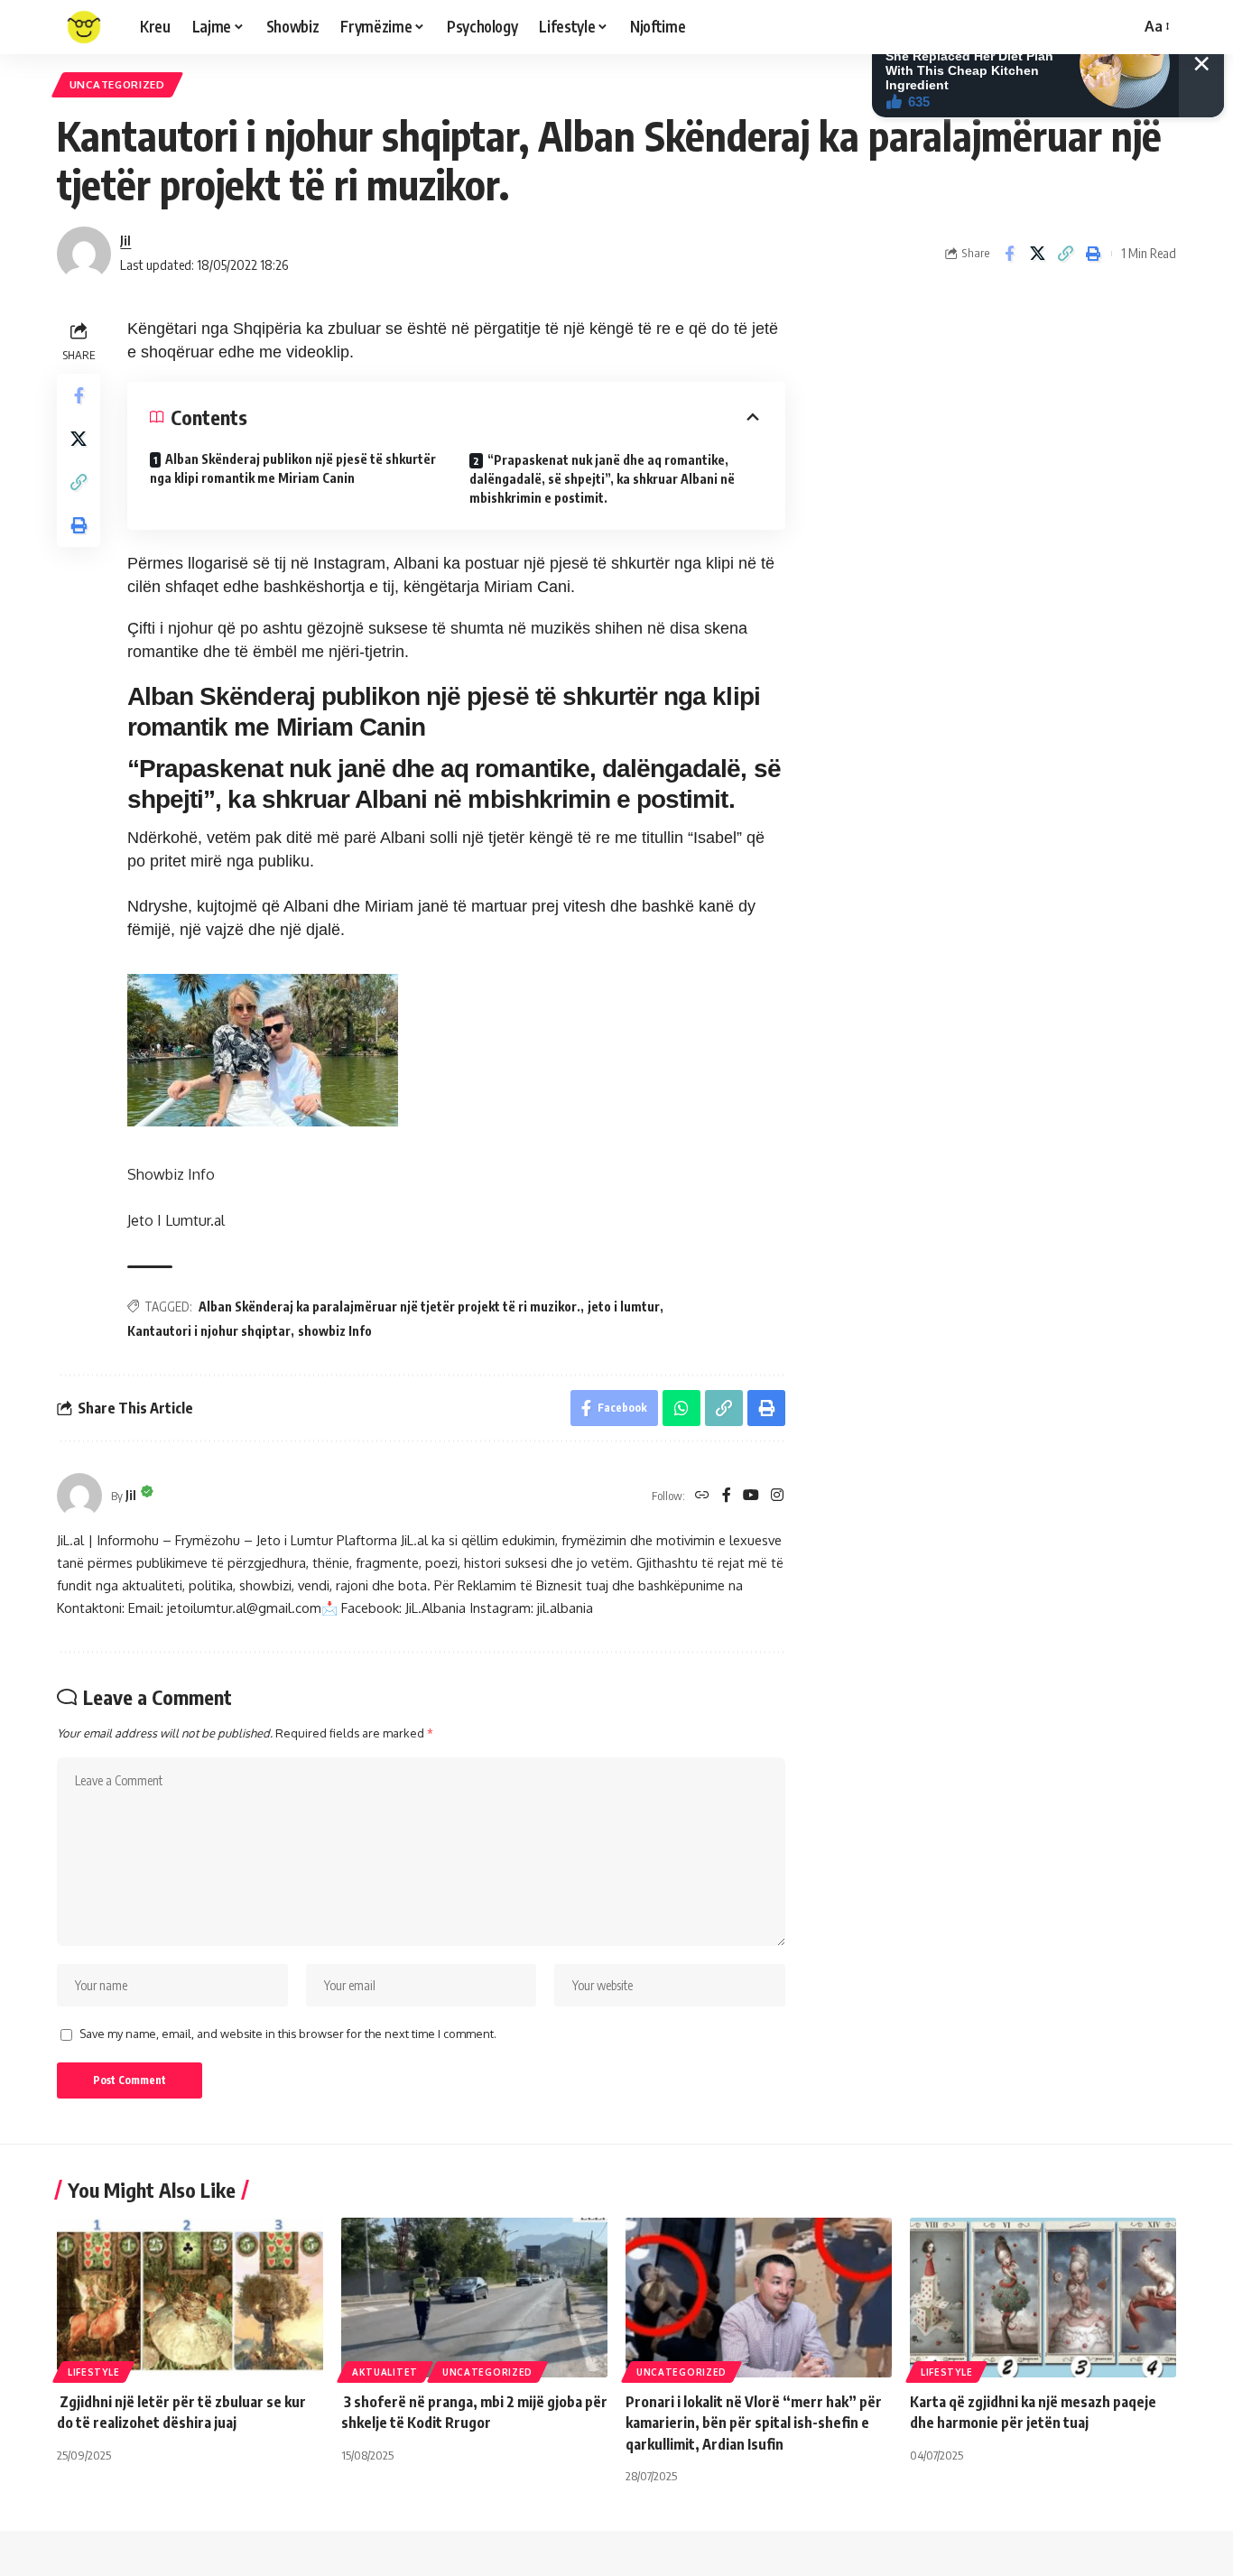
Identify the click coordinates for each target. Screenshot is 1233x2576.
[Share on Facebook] (1009, 254)
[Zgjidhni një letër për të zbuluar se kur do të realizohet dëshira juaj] (190, 2298)
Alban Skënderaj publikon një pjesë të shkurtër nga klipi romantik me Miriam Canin (293, 468)
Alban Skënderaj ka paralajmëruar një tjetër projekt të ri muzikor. (389, 1307)
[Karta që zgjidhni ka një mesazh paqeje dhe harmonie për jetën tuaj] (1043, 2298)
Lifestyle (93, 2372)
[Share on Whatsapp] (681, 1408)
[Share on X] (1037, 254)
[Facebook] (727, 1496)
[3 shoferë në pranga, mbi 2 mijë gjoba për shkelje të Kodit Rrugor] (474, 2298)
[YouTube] (751, 1496)
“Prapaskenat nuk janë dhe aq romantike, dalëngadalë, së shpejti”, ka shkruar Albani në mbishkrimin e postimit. (602, 479)
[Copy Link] (1065, 254)
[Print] (1093, 254)
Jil (125, 240)
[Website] (702, 1496)
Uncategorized (117, 84)
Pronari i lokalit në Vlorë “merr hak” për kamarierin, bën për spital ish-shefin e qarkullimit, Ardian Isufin (754, 2423)
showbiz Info (335, 1331)
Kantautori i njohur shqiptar (209, 1331)
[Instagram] (777, 1496)
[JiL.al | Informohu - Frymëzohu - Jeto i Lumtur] (84, 27)
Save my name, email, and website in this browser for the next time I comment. (288, 2034)
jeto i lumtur (624, 1307)
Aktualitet (385, 2372)
